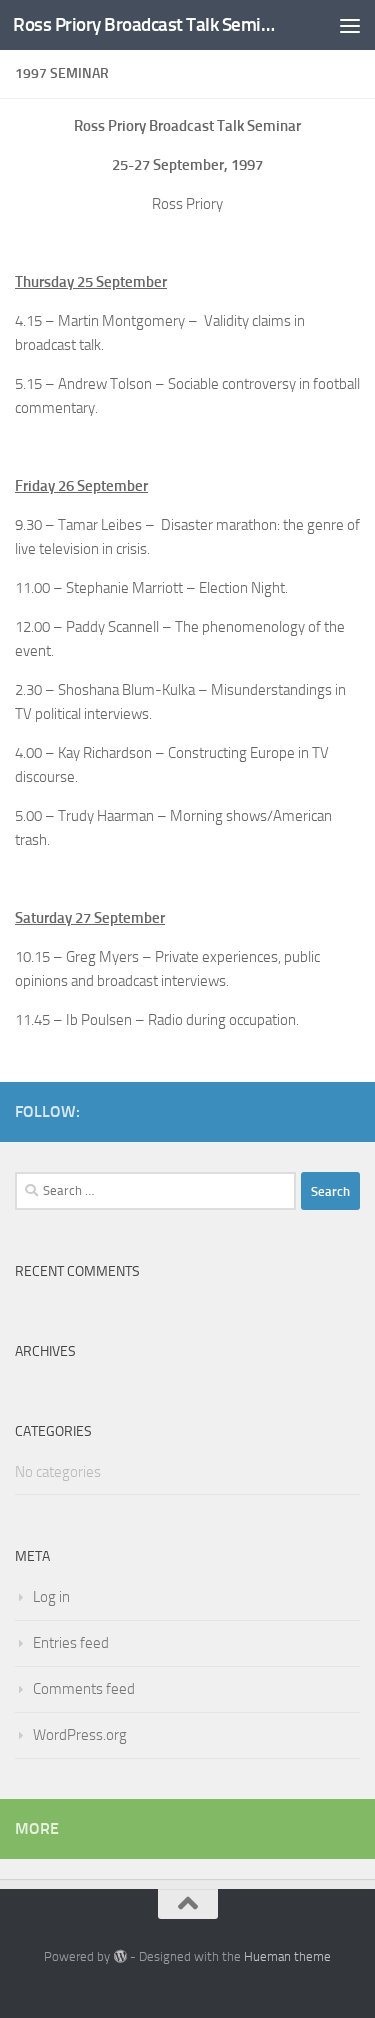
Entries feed (71, 1643)
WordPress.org (80, 1735)
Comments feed (84, 1689)
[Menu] (350, 25)
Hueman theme (287, 1956)
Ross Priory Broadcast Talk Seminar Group (148, 24)
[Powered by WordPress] (119, 1956)
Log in (51, 1597)
